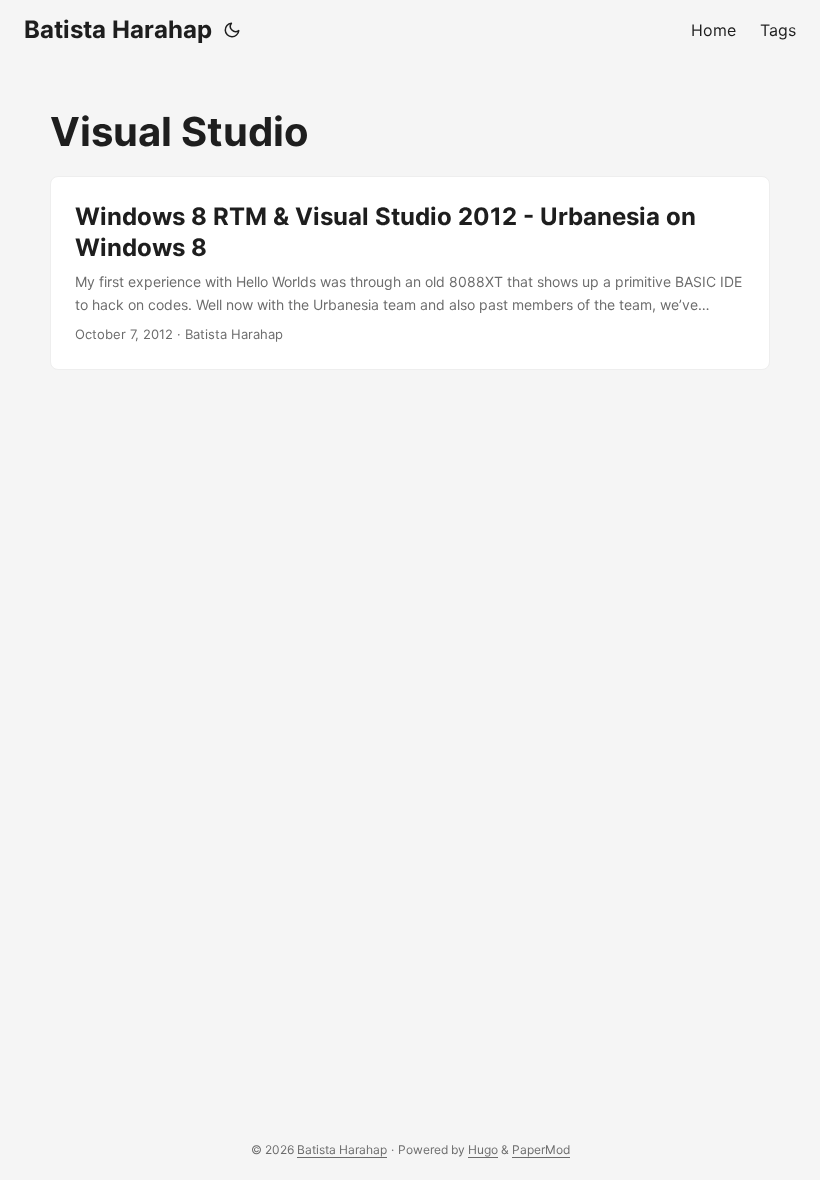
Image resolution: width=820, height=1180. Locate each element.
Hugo (483, 1149)
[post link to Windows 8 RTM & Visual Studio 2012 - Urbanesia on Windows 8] (410, 273)
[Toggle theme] (232, 30)
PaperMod (541, 1149)
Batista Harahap (118, 29)
